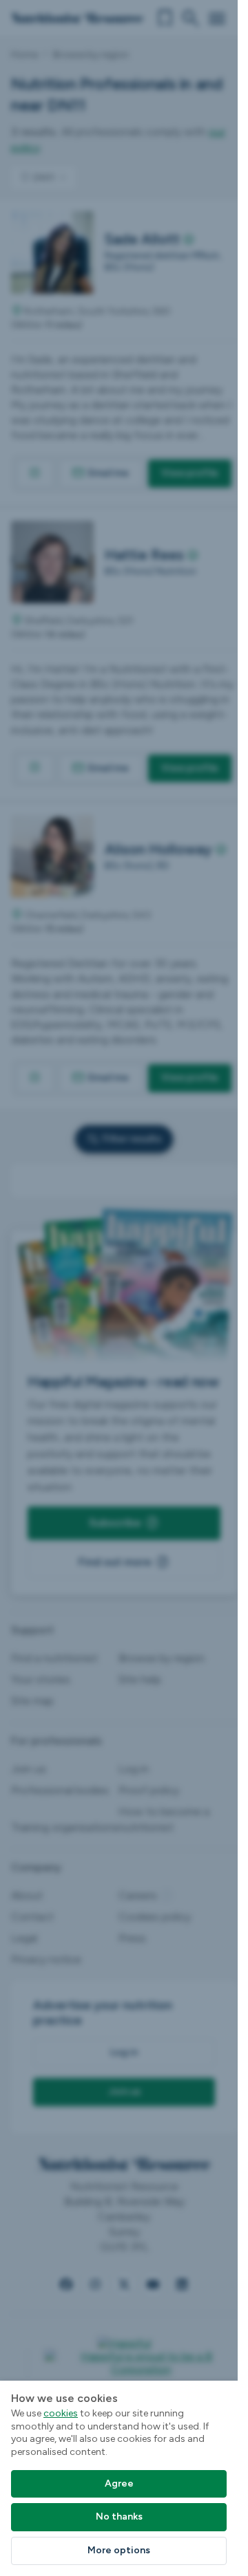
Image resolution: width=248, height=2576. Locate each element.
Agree (119, 2483)
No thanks (119, 2517)
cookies (61, 2413)
